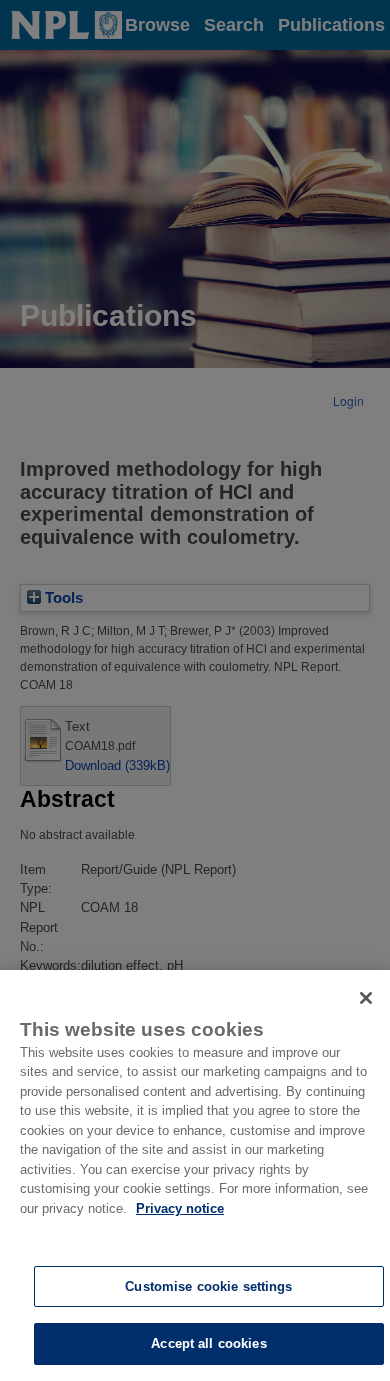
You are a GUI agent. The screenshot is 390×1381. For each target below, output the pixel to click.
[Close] (366, 998)
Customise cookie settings (208, 1286)
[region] (195, 1175)
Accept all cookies (208, 1343)
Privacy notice (180, 1208)
